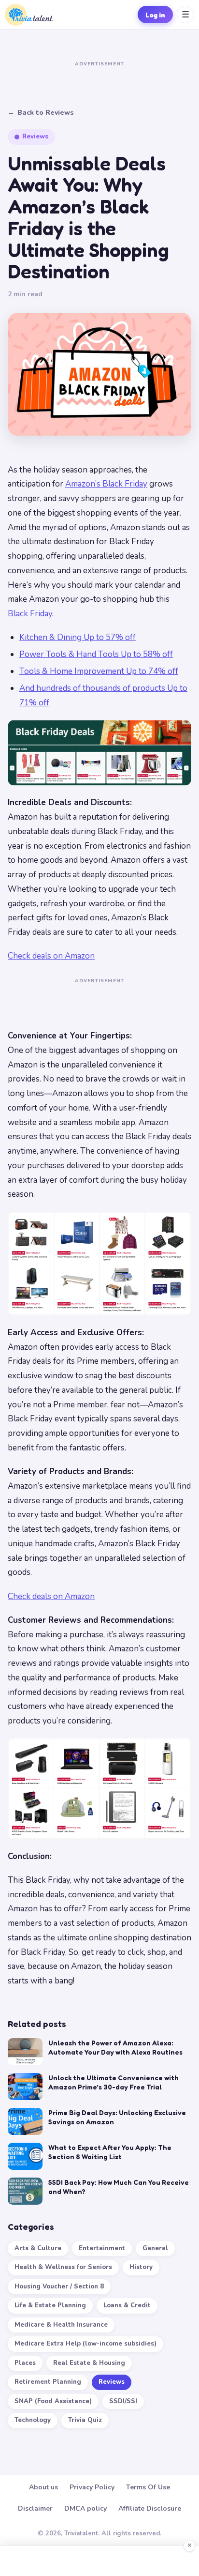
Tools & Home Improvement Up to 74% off (99, 671)
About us (43, 2487)
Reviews (112, 2382)
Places (25, 2363)
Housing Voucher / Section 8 (59, 2286)
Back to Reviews (41, 113)
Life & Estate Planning (50, 2305)
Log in (155, 15)
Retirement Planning (48, 2382)
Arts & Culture (38, 2248)
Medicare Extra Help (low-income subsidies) (85, 2344)
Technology (33, 2420)
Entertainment (102, 2248)
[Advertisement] (99, 82)
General (155, 2248)
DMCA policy (85, 2508)
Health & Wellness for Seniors (63, 2267)
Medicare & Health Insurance (61, 2325)
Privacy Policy (92, 2487)
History (141, 2267)
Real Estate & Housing (89, 2363)
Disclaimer (35, 2508)
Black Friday (30, 614)
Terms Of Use (148, 2487)
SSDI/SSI (123, 2401)
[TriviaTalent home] (29, 15)
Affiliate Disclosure (150, 2508)
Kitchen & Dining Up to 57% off (78, 637)
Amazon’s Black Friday (106, 484)
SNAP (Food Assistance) (53, 2401)
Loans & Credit (127, 2305)
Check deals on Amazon (51, 956)
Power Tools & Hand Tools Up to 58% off (96, 654)
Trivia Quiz (85, 2420)
